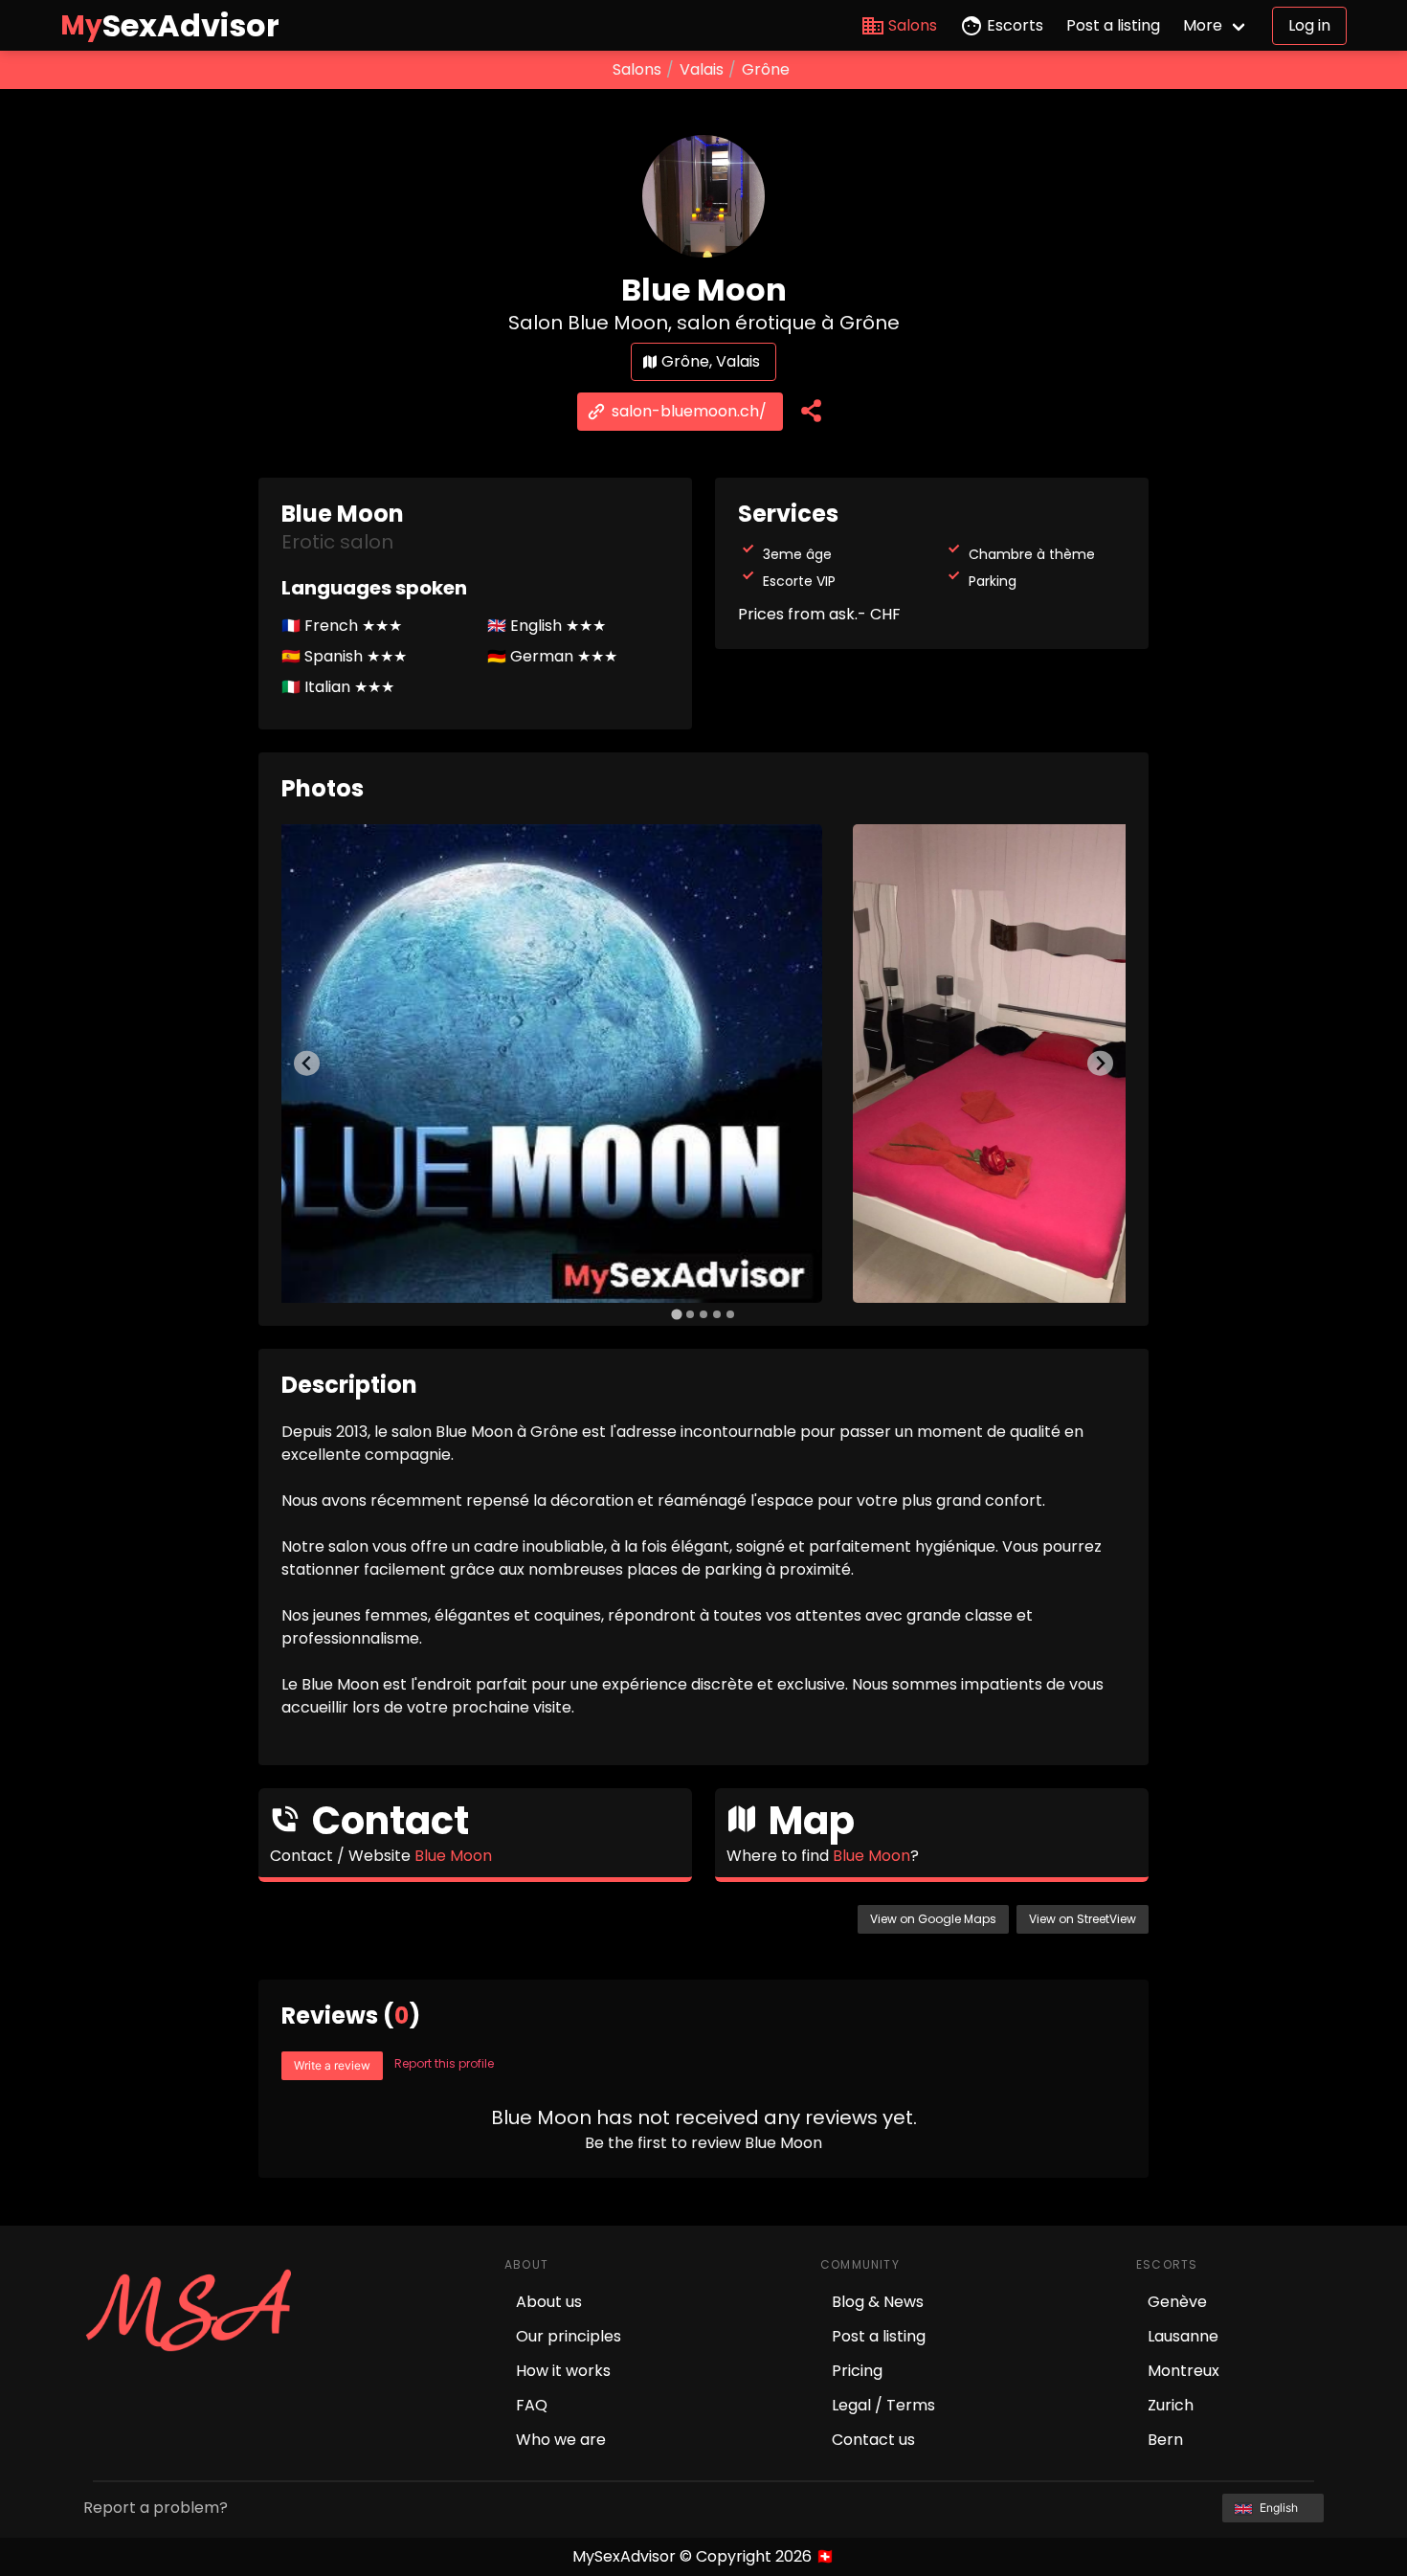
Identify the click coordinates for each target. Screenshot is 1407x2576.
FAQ (532, 2405)
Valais (702, 69)
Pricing (857, 2371)
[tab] (676, 1314)
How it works (563, 2371)
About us (549, 2302)
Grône (766, 69)
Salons (913, 25)
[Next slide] (1100, 1063)
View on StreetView (1083, 1919)
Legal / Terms (883, 2405)
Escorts (1015, 25)
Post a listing (1113, 25)
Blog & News (878, 2302)
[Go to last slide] (307, 1063)
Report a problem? (156, 2508)
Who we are (561, 2440)
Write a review (332, 2065)
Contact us (873, 2440)
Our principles (569, 2336)
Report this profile (444, 2063)
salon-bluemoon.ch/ (689, 411)
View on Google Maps (933, 1919)
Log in (1309, 25)
